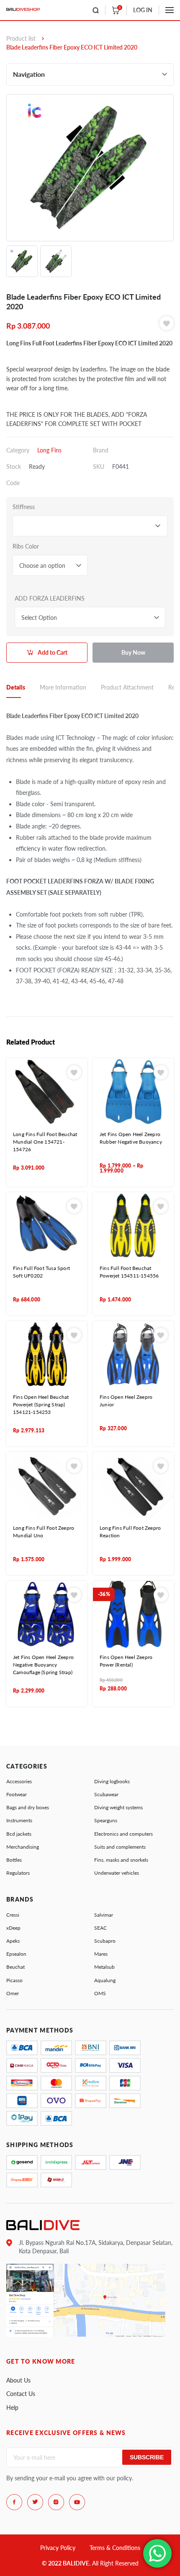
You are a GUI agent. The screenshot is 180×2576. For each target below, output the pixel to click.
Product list (21, 38)
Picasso (14, 1980)
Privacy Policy (58, 2548)
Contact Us (21, 2394)
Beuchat (15, 1967)
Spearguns (106, 1820)
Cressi (13, 1915)
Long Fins (49, 450)
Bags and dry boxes (28, 1807)
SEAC (100, 1928)
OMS (100, 1993)
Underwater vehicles (117, 1873)
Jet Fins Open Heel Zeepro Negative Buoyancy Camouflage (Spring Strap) (43, 1665)
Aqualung (105, 1980)
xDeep (13, 1928)
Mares (101, 1954)
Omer (13, 1993)
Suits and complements (120, 1847)
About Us (18, 2380)
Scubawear (106, 1794)
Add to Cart (53, 652)
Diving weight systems (118, 1807)
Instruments (19, 1820)
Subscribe (147, 2457)
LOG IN (143, 10)
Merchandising (23, 1847)
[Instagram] (56, 2502)
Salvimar (104, 1915)
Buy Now (133, 652)
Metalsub (104, 1967)
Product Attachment (127, 687)
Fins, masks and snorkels (121, 1860)
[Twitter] (35, 2502)
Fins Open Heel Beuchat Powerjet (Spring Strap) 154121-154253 (41, 1404)
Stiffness (24, 507)
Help (12, 2407)
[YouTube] (77, 2502)
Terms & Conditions (115, 2548)
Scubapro (105, 1941)
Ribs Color (26, 546)
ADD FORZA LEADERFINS (50, 598)
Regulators (18, 1873)
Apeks (13, 1941)
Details (16, 687)
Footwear (17, 1794)
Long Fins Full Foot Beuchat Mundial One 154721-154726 (45, 1142)
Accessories (19, 1781)
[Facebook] (14, 2502)
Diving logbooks (112, 1781)
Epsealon (16, 1954)
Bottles (14, 1860)
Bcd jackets (19, 1834)
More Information (63, 687)
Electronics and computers (123, 1834)
